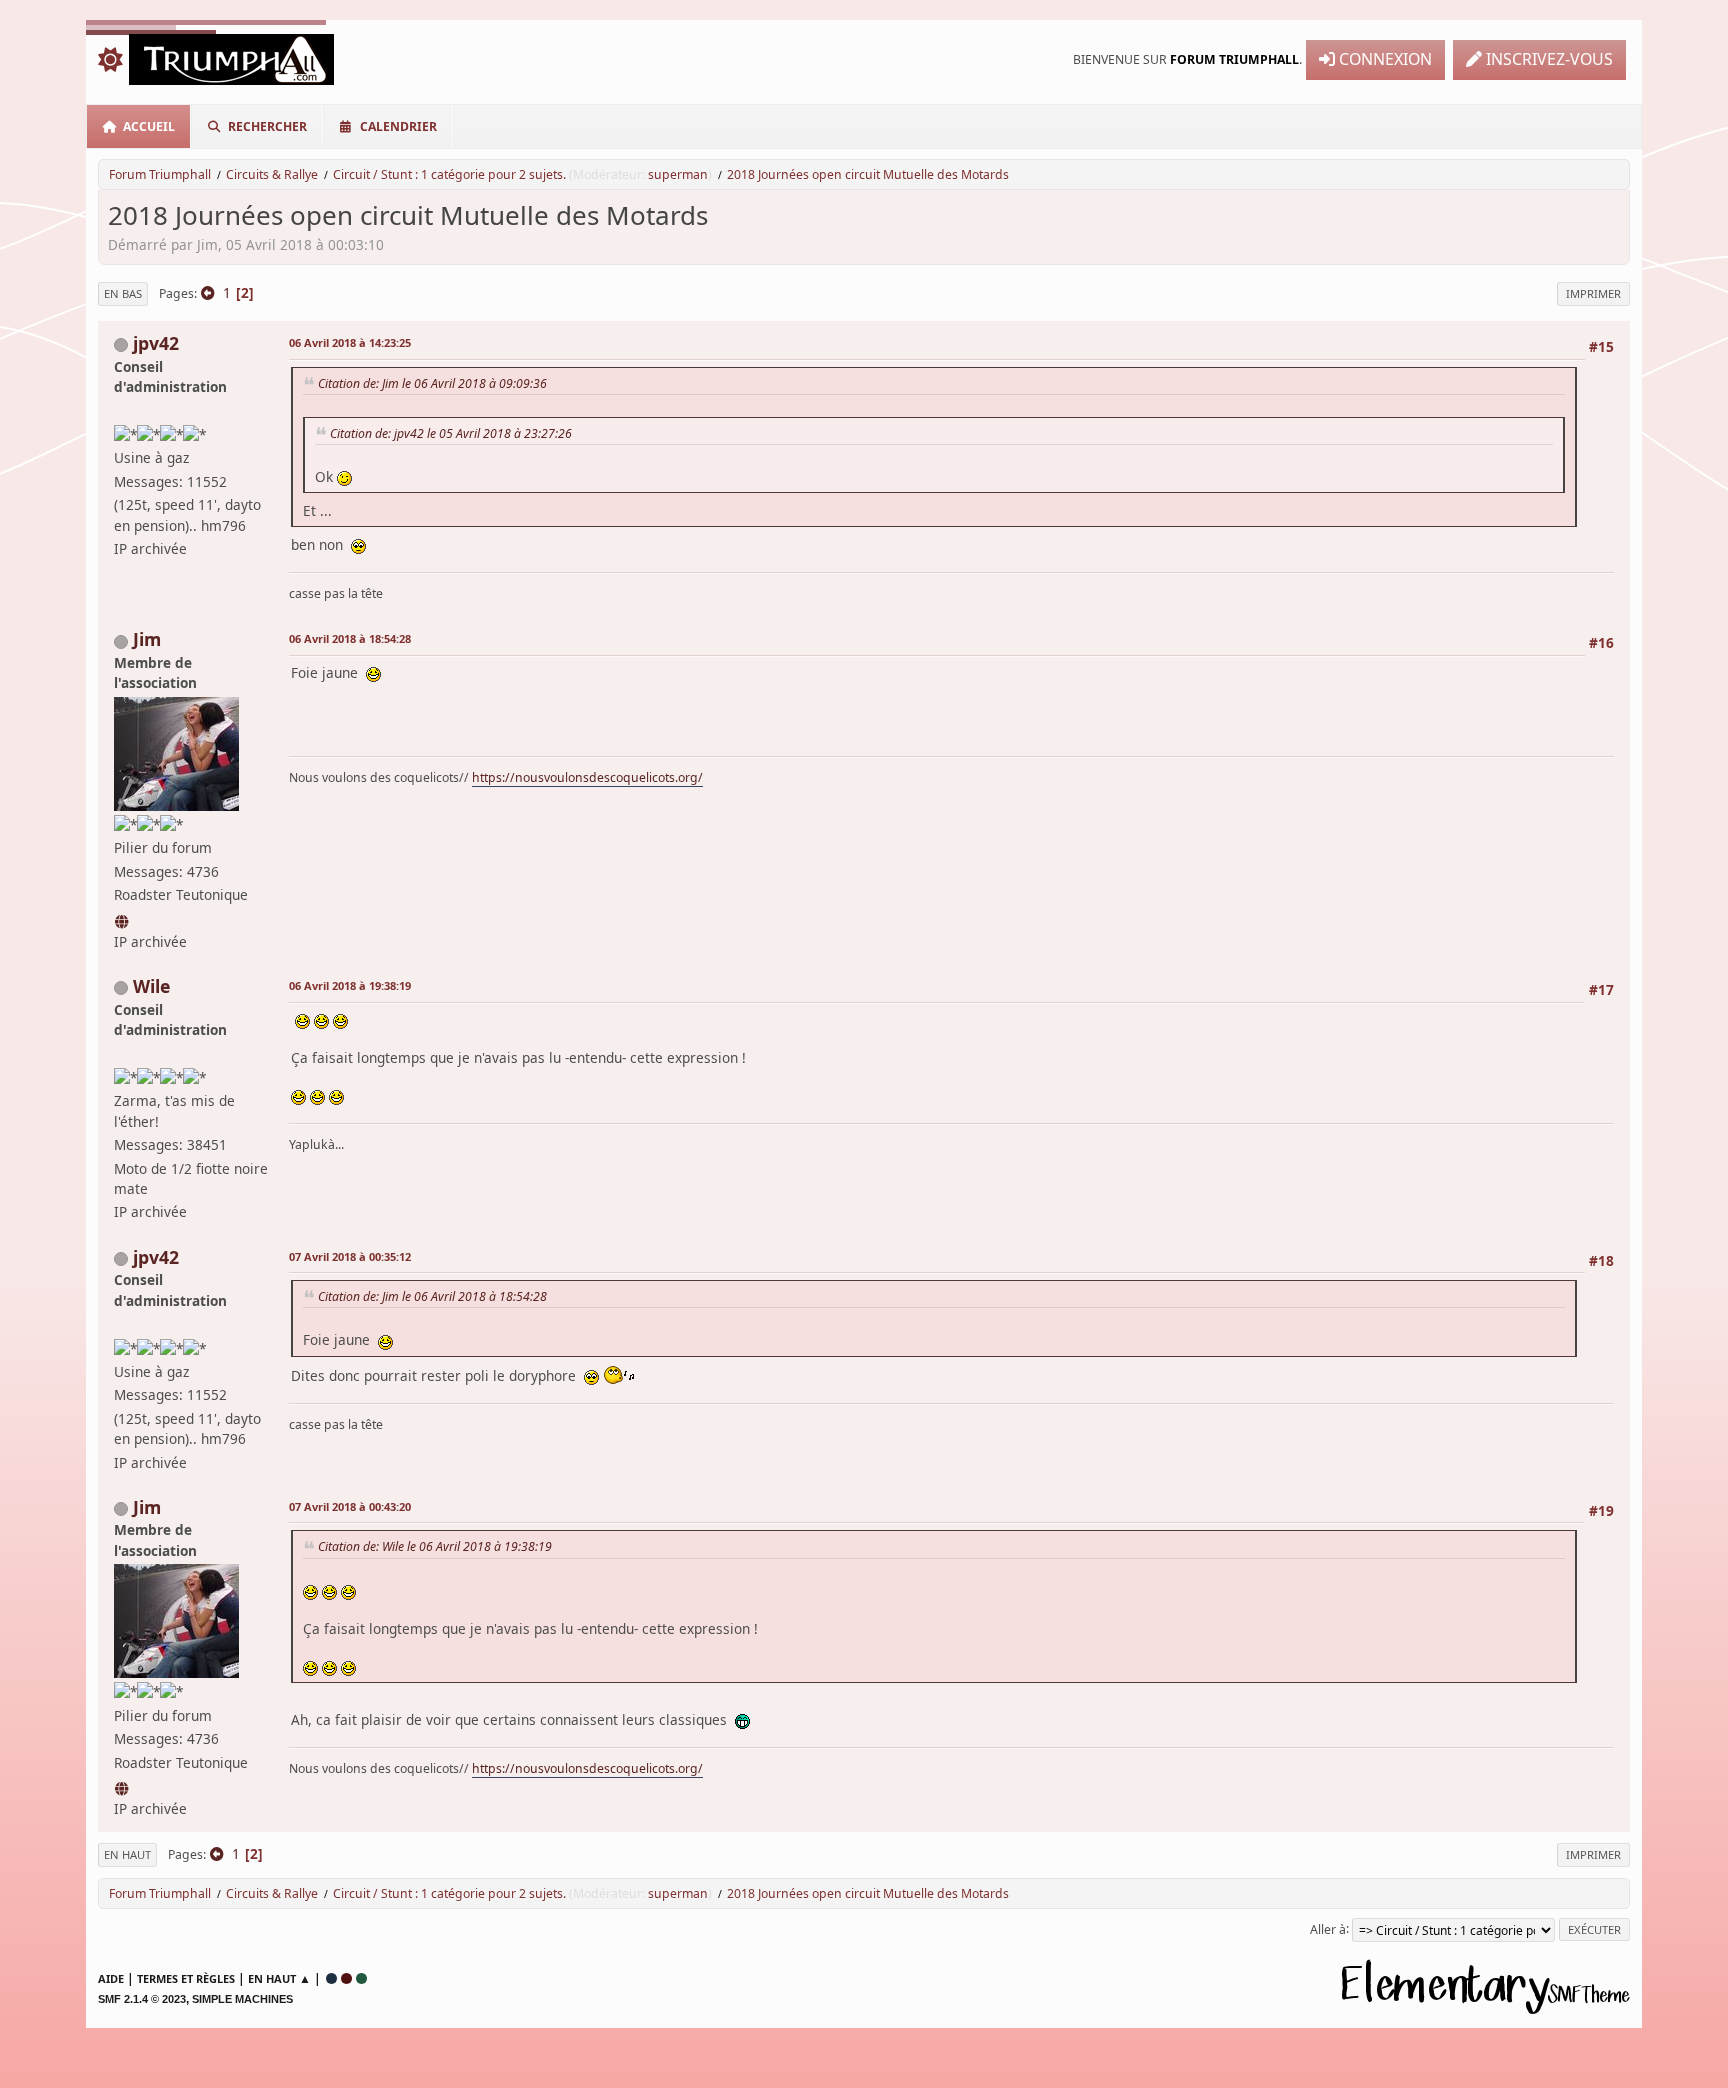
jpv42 (156, 343)
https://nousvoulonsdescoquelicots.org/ (587, 777)
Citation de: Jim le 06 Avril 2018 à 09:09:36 (432, 383)
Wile (151, 986)
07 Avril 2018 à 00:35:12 (350, 1256)
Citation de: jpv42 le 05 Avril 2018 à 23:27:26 (451, 433)
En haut (127, 1854)
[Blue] (331, 1978)
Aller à (1328, 1928)
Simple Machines (242, 1999)
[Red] (346, 1978)
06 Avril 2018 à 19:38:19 (350, 985)
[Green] (361, 1978)
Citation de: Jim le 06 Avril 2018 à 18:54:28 (432, 1296)
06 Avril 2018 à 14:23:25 (350, 342)
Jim (147, 639)
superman (678, 174)
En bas (123, 293)
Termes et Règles (186, 1978)
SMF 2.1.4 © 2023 (142, 1999)
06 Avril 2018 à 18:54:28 (350, 638)
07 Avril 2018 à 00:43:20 (350, 1506)
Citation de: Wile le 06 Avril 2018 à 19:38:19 (435, 1546)
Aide (111, 1978)
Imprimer (1593, 293)
